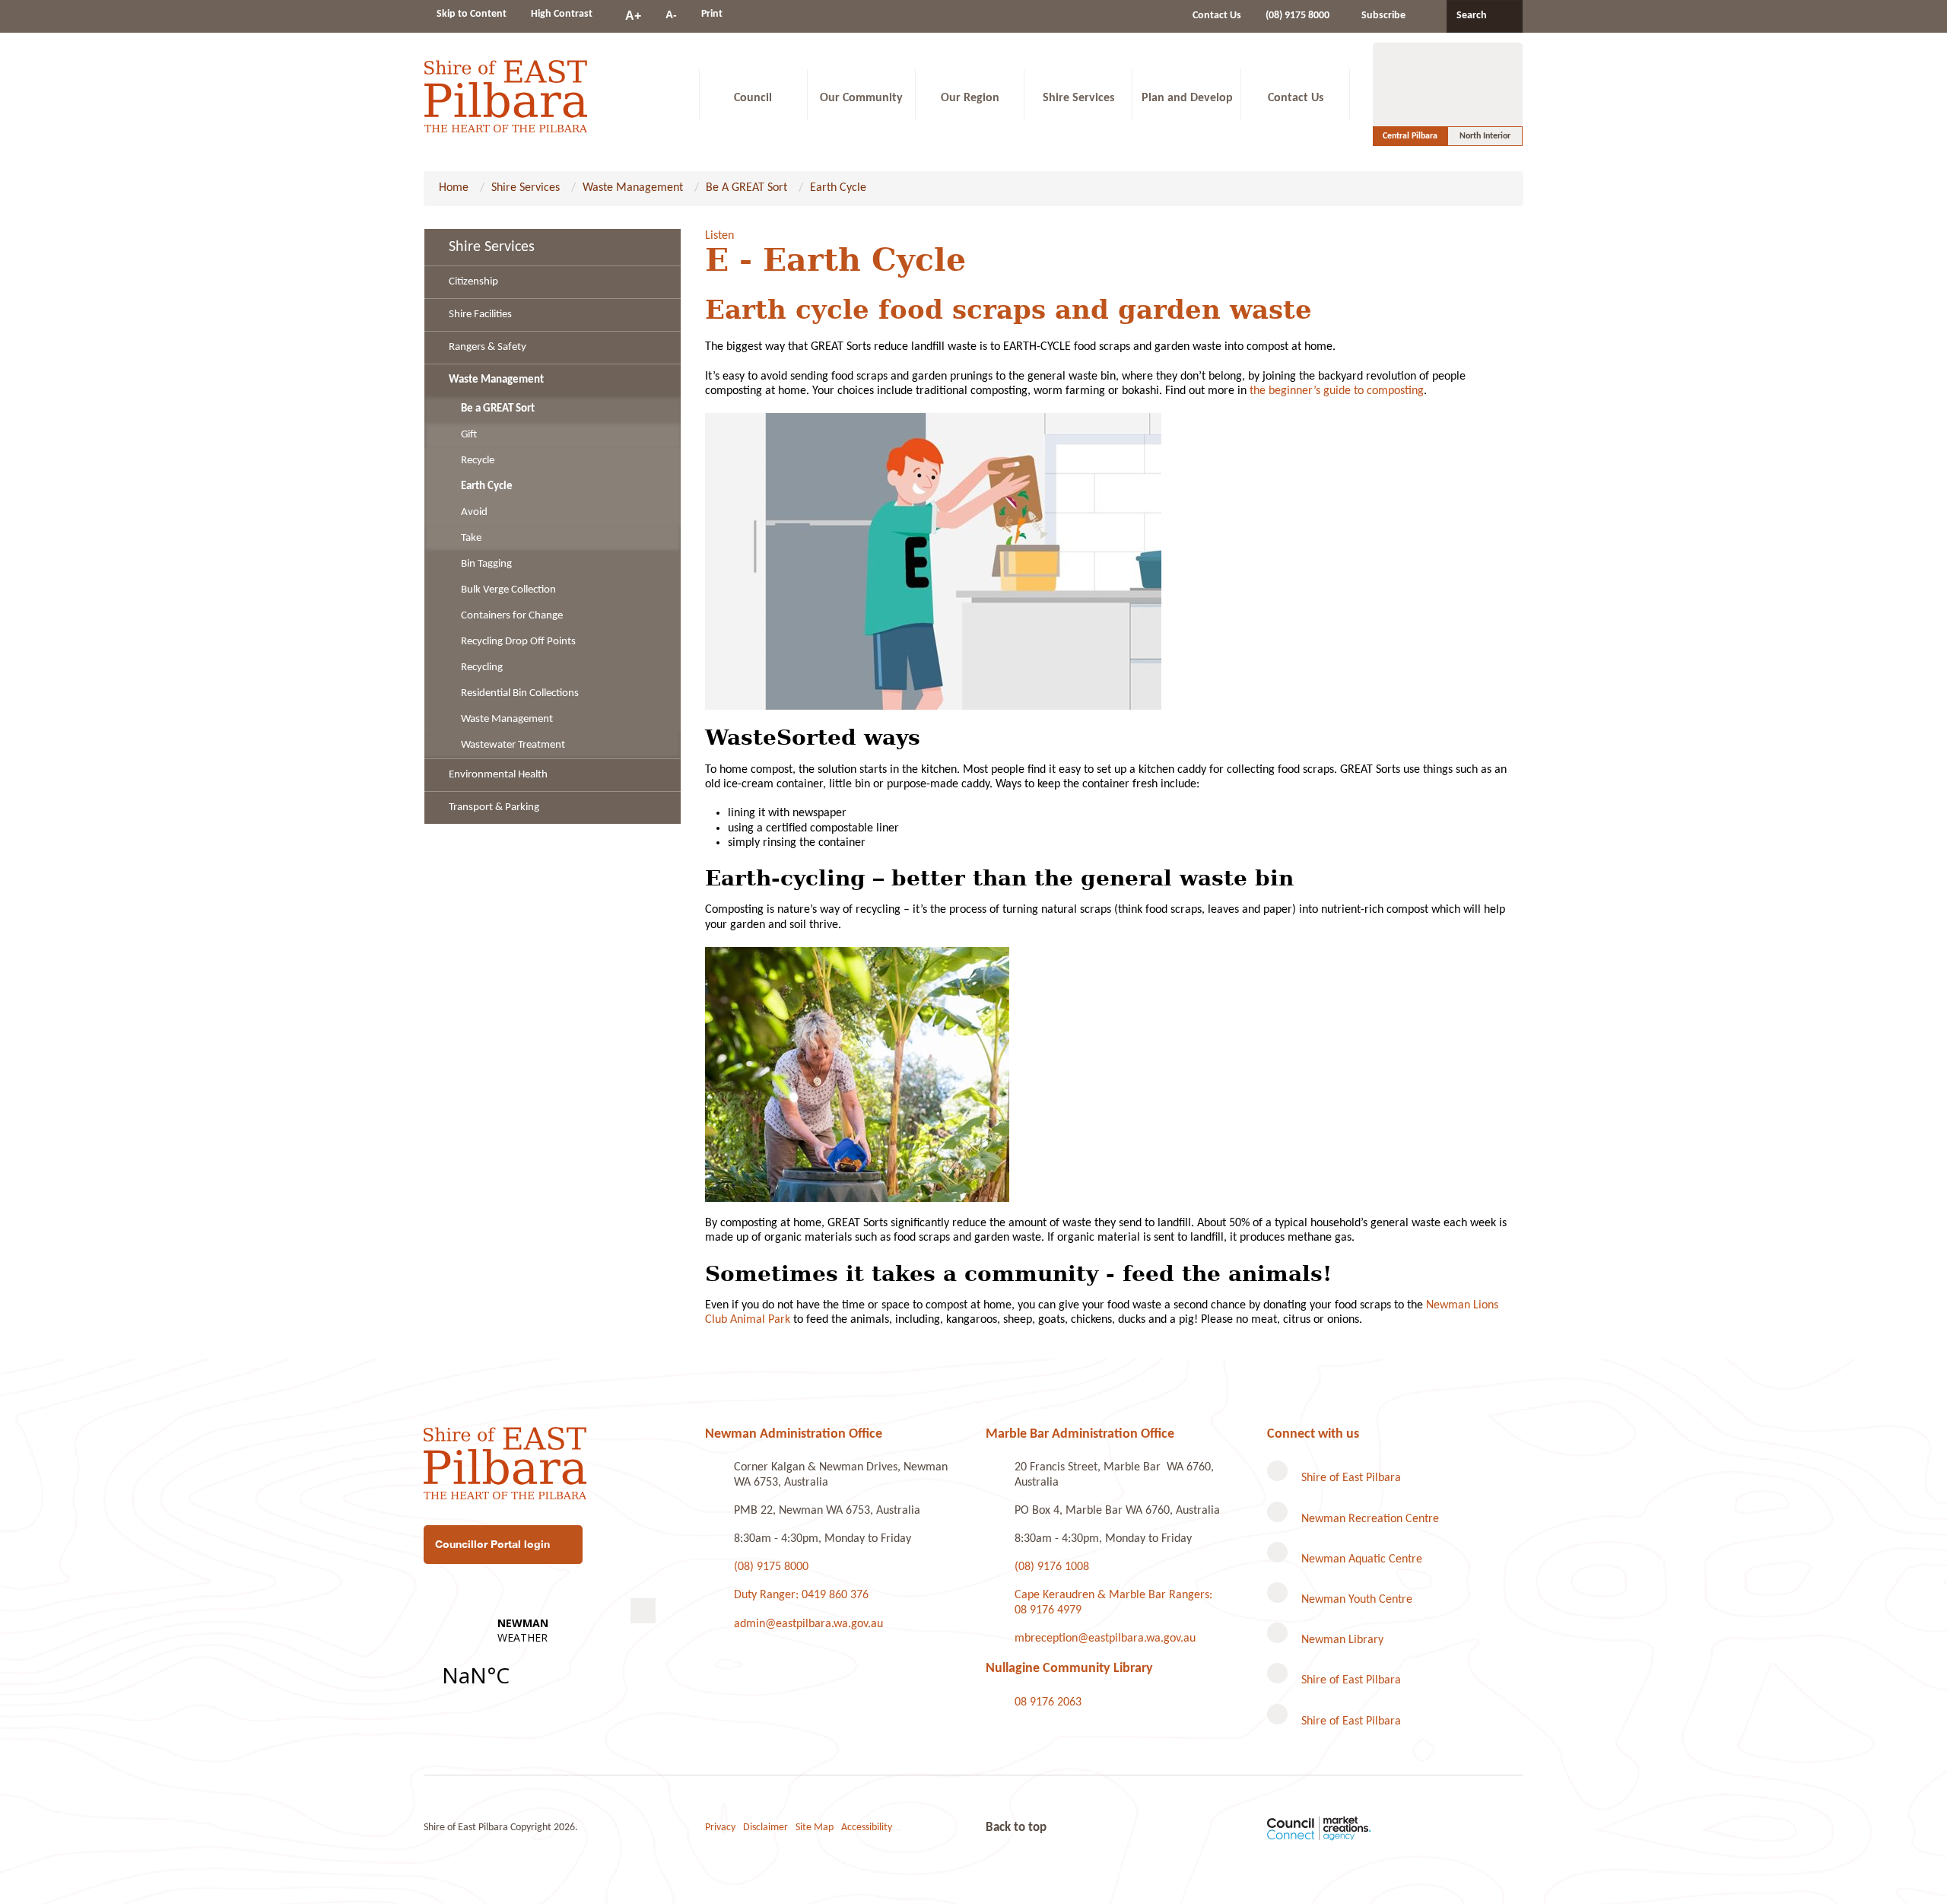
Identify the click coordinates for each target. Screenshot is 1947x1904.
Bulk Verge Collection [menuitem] (508, 590)
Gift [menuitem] (469, 435)
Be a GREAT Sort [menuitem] (498, 409)
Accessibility (867, 1828)
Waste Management (633, 188)
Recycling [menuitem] (482, 668)
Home (454, 188)
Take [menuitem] (471, 538)
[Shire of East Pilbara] (506, 94)
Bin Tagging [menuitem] (486, 564)
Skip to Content (472, 14)
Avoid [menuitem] (474, 512)
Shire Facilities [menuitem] (480, 315)
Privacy (720, 1828)
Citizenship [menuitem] (473, 282)
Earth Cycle (838, 188)
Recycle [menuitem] (478, 461)
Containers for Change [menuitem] (512, 616)
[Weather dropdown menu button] (643, 1611)
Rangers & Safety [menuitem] (488, 347)
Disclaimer (765, 1828)
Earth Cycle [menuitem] (487, 486)
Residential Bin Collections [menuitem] (520, 693)
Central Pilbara (1410, 136)
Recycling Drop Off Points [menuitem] (518, 642)
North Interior (1485, 136)
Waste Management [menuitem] (496, 380)
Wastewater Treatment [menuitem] (513, 745)
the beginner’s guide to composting (1337, 391)
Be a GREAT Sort (746, 188)
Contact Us (1217, 16)
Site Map (815, 1828)
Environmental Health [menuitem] (498, 775)
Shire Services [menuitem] (492, 247)
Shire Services (526, 188)
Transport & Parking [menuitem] (494, 807)
